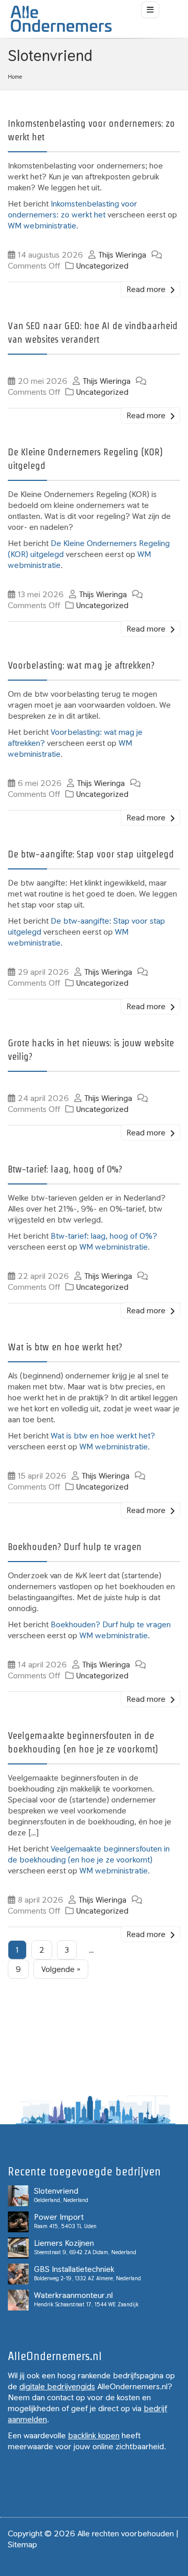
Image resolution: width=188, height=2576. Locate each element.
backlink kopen (94, 2435)
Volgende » (61, 1969)
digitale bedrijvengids (57, 2386)
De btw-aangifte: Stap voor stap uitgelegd (91, 854)
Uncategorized (102, 266)
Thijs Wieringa (122, 255)
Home (15, 77)
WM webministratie (42, 226)
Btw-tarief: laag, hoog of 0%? (65, 1169)
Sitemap (22, 2544)
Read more (147, 289)
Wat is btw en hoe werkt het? (65, 1347)
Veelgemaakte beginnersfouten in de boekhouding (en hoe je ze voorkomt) (89, 1854)
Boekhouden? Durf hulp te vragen (75, 1547)
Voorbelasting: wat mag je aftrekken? (81, 665)
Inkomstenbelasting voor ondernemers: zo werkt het (73, 209)
